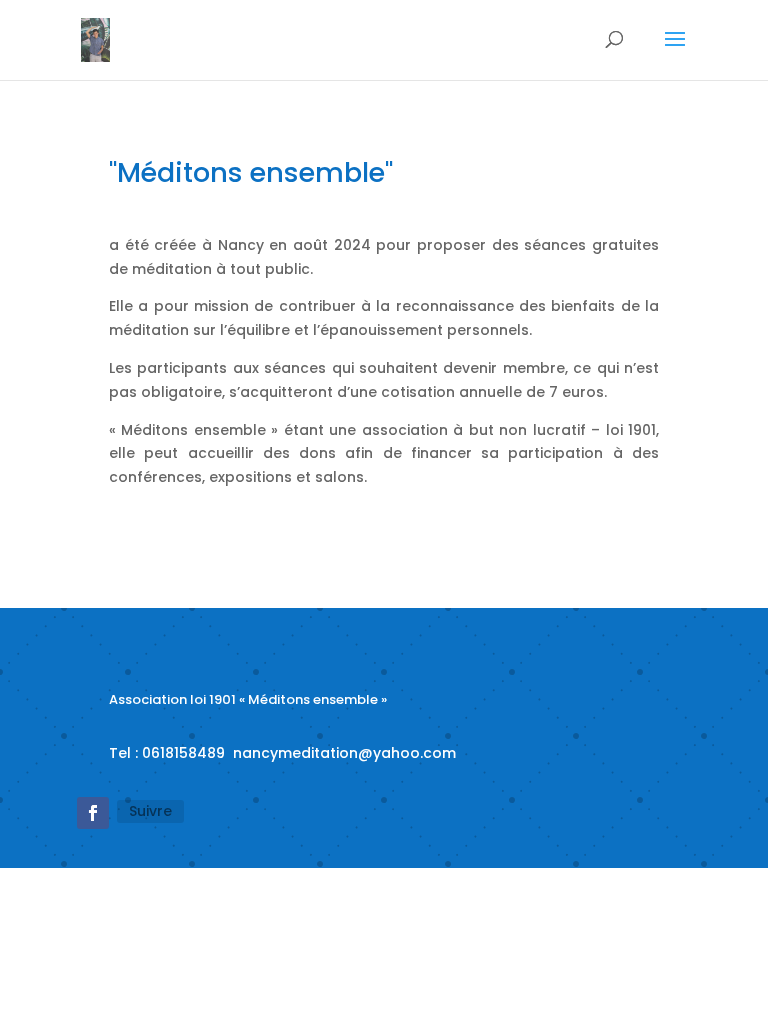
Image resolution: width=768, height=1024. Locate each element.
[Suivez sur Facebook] (93, 813)
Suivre (150, 811)
